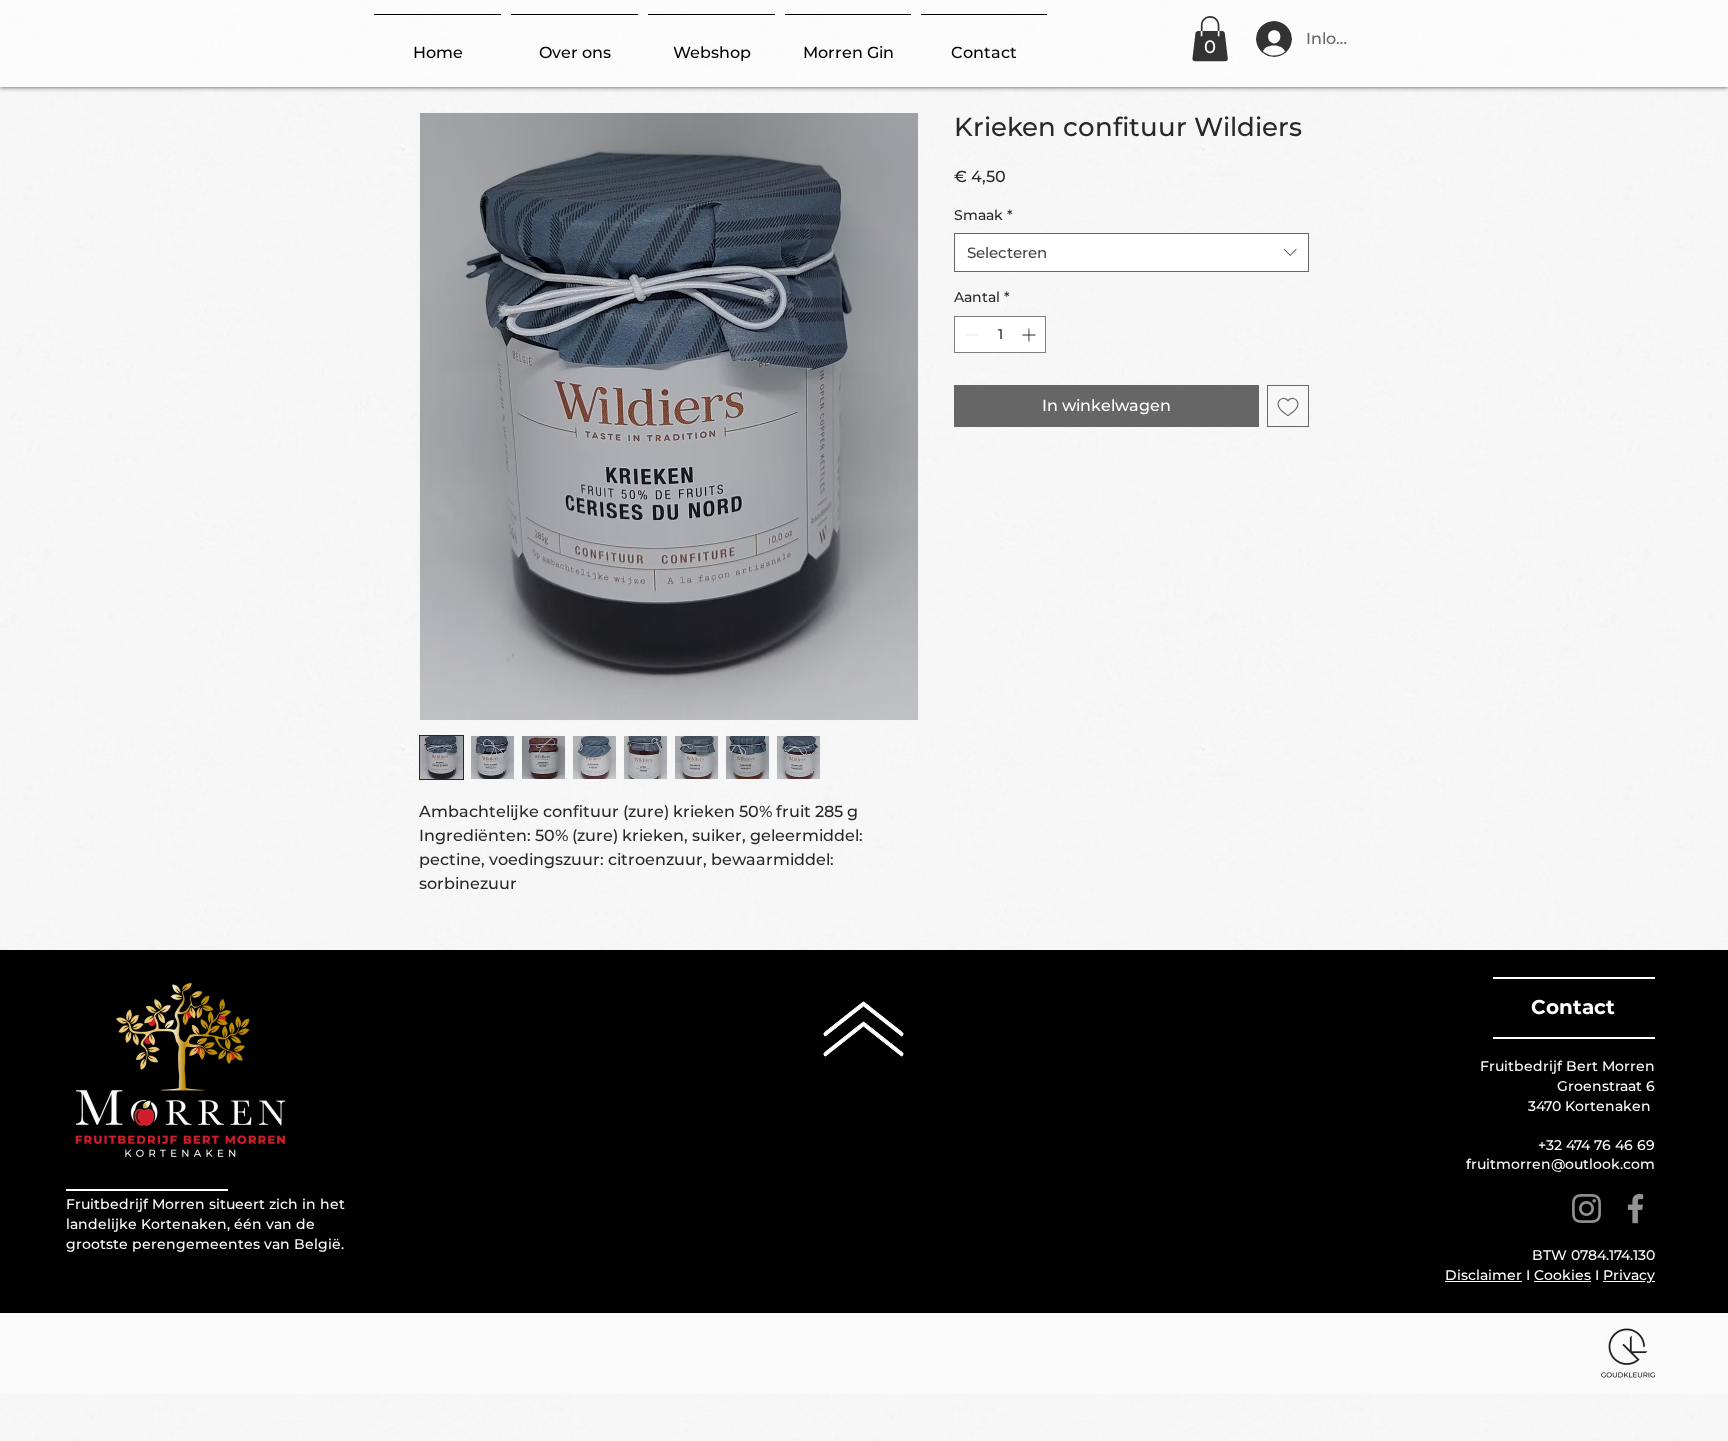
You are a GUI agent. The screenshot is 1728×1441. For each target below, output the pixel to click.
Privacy (1629, 1275)
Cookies (1562, 1275)
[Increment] (1030, 334)
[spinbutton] (1000, 334)
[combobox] (1131, 252)
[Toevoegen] (1288, 406)
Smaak (983, 215)
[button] (1210, 38)
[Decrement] (969, 334)
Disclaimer (1483, 1275)
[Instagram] (1586, 1208)
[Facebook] (1635, 1208)
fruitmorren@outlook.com (1560, 1164)
